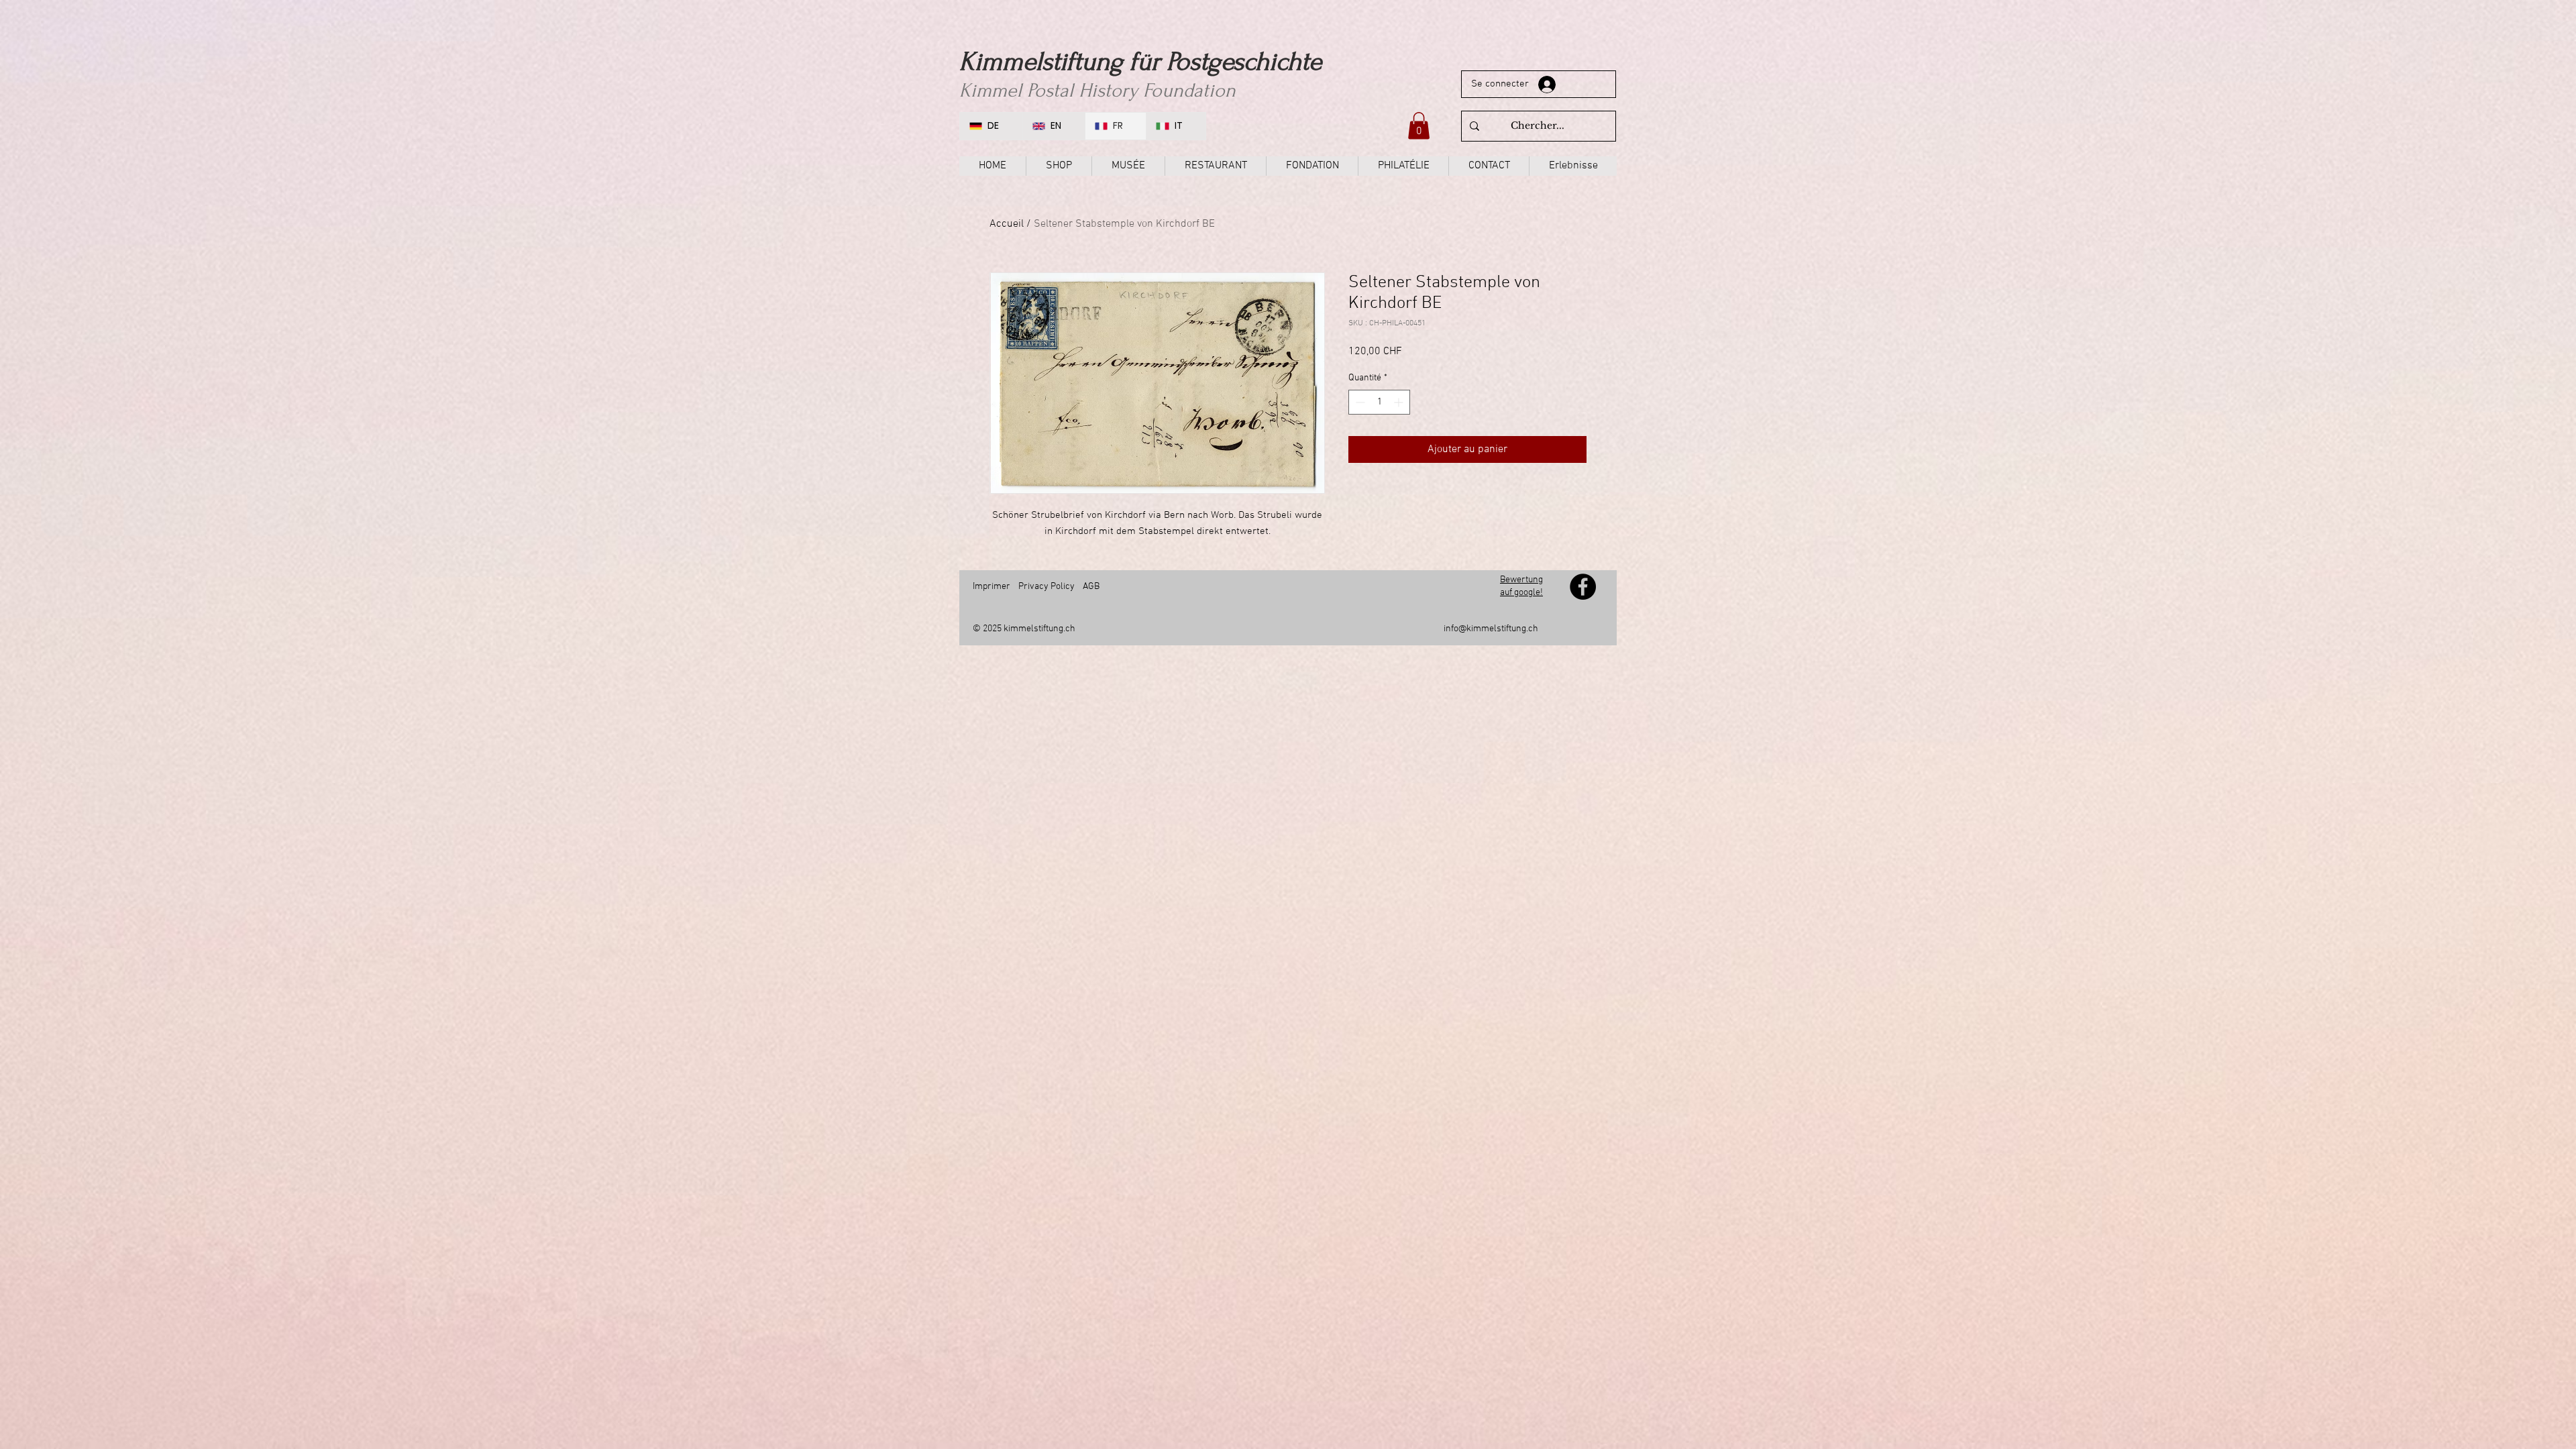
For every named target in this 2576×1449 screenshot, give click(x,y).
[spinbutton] (1379, 402)
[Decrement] (1359, 402)
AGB (1091, 587)
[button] (1419, 126)
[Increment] (1400, 402)
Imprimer (991, 587)
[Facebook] (1583, 587)
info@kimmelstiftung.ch (1491, 629)
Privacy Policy (1046, 587)
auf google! (1521, 593)
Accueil (1007, 224)
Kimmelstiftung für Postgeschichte (1140, 62)
